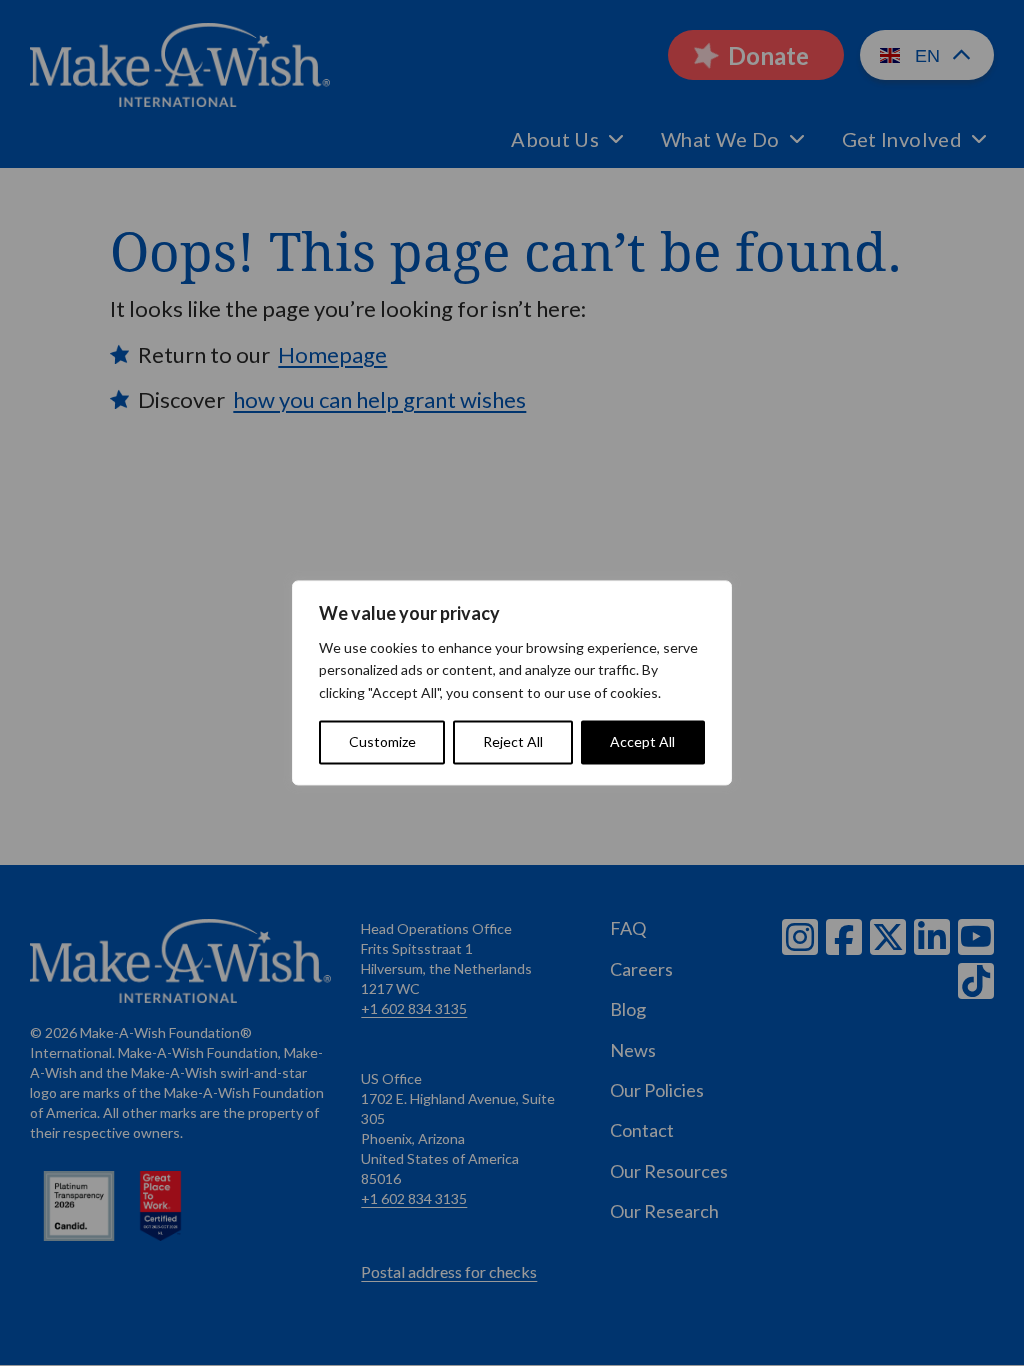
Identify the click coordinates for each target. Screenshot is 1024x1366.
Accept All (642, 742)
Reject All (513, 742)
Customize (382, 742)
